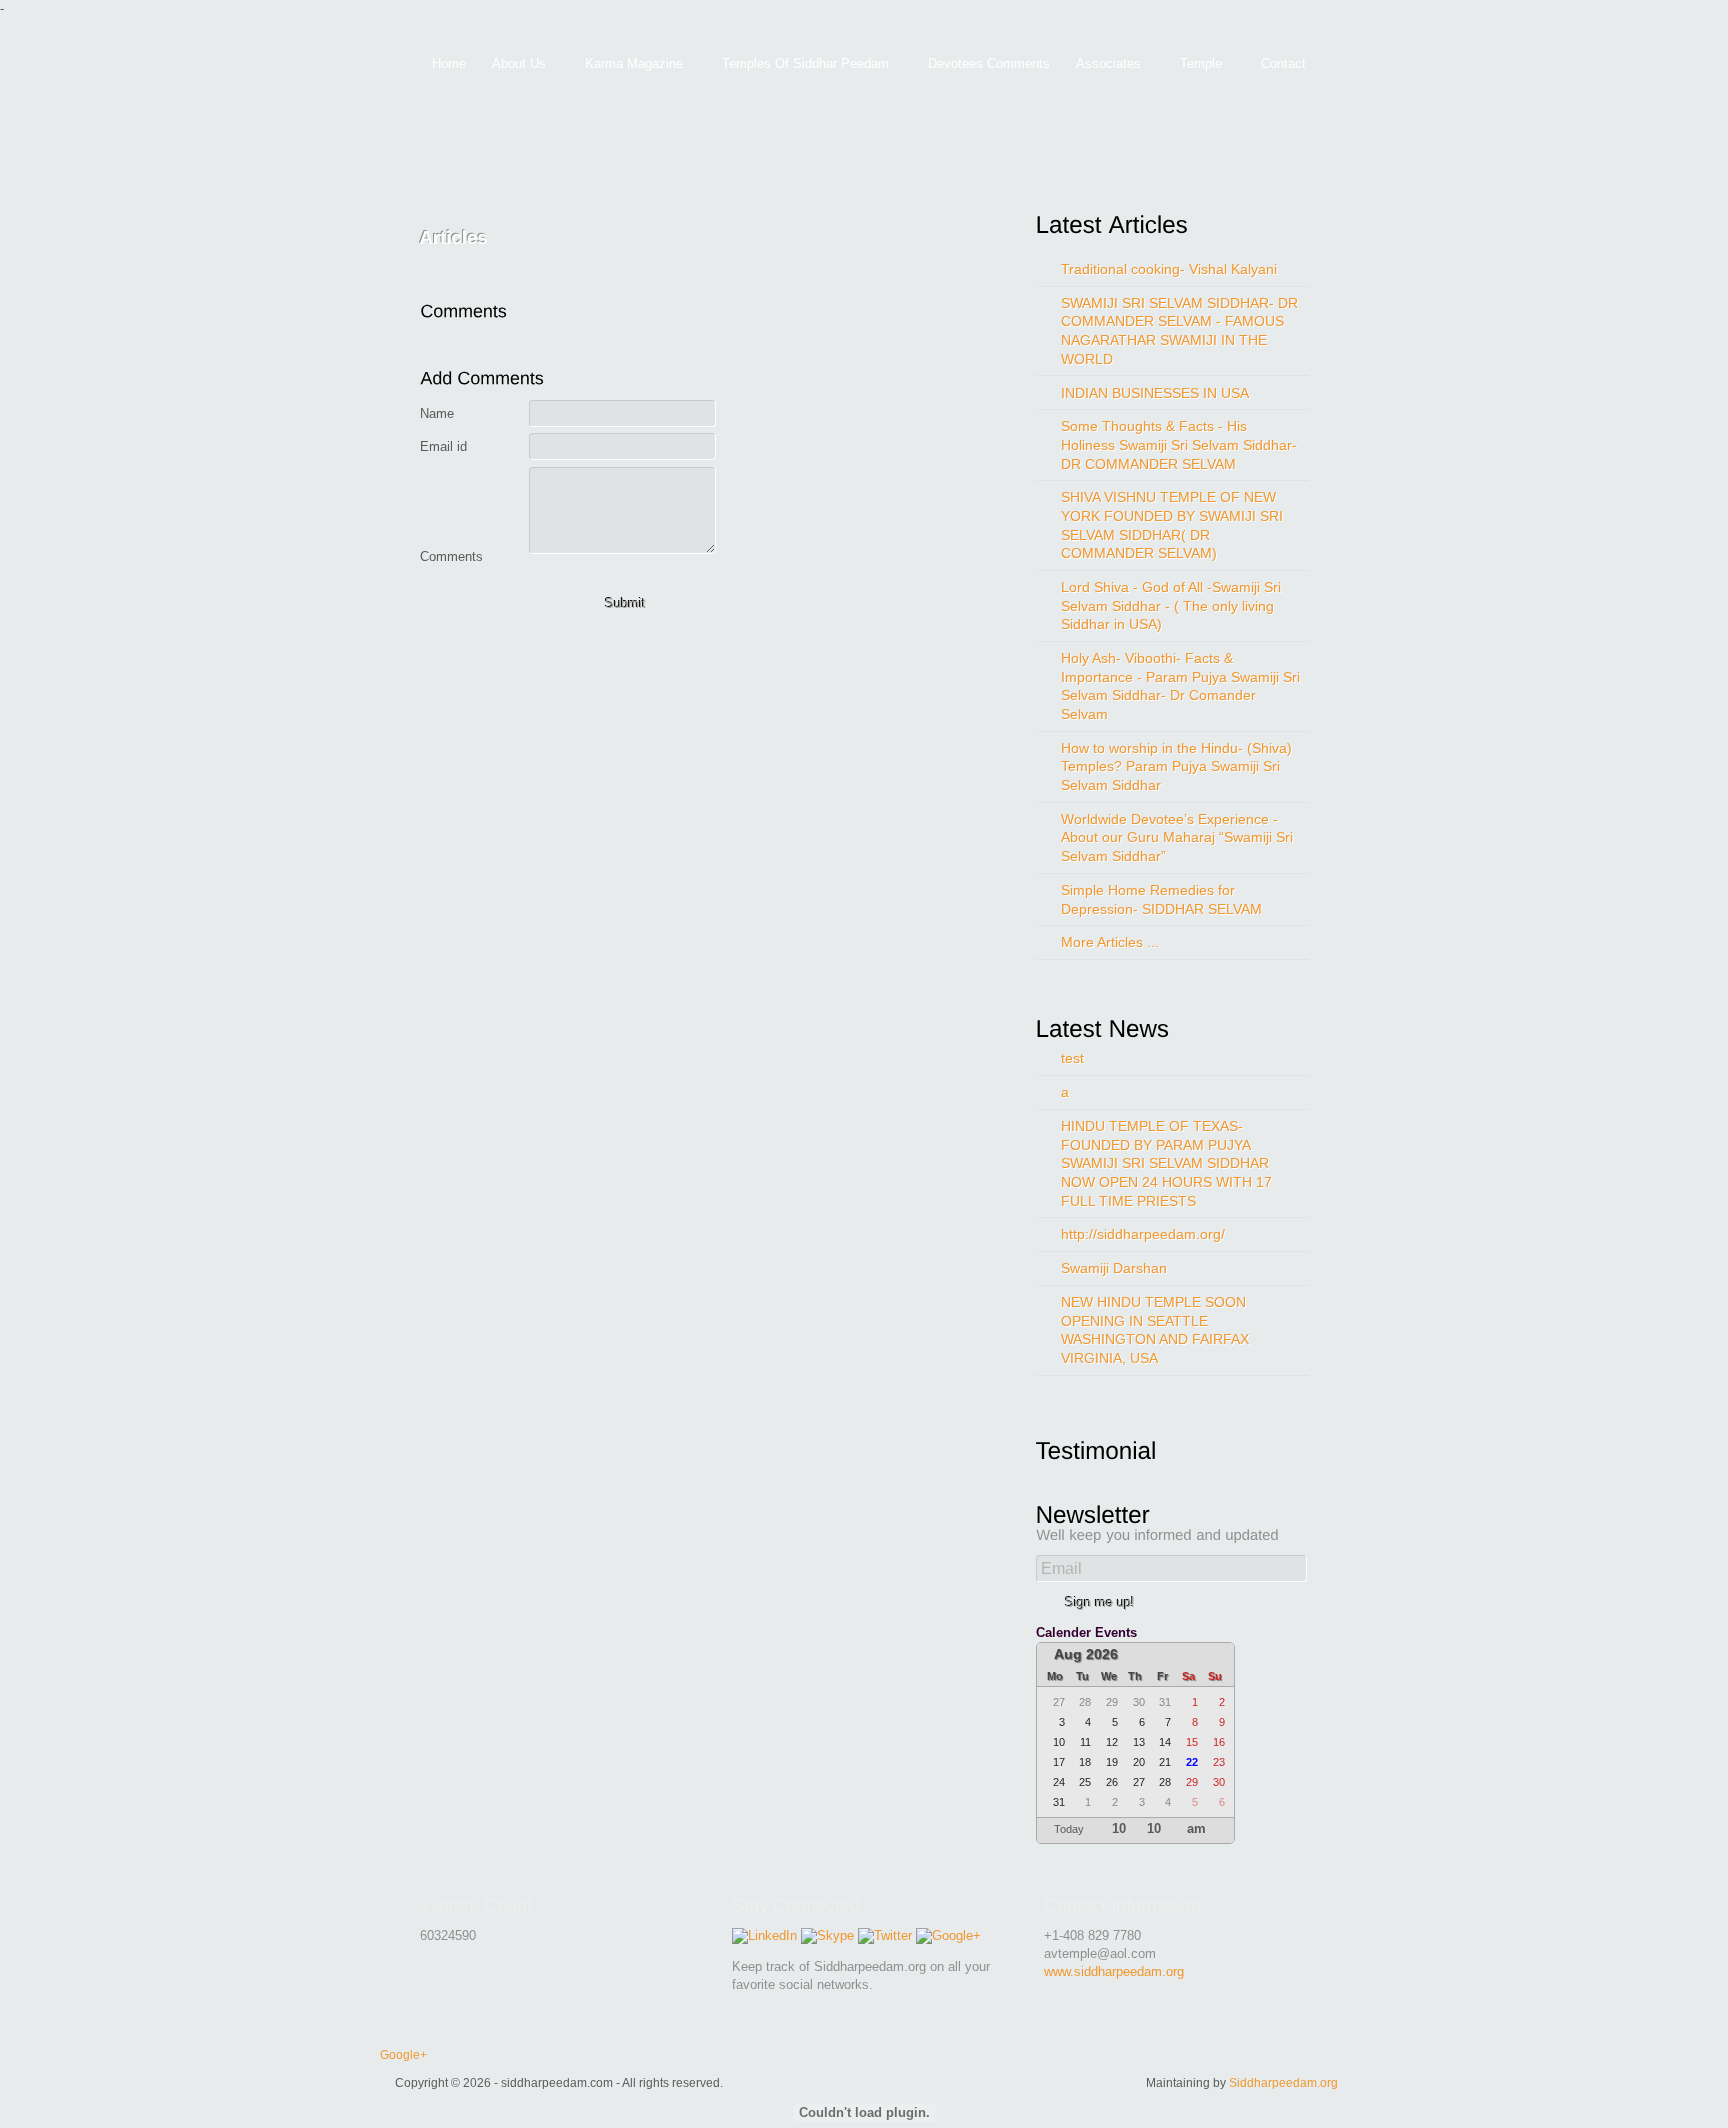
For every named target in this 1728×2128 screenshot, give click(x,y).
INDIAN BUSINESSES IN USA (1155, 393)
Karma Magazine (627, 65)
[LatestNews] (1110, 1028)
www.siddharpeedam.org (1114, 1971)
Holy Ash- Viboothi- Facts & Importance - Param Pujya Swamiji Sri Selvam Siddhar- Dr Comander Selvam (1180, 686)
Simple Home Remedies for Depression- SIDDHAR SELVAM (1161, 899)
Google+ (403, 2054)
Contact (1283, 63)
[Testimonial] (1103, 1450)
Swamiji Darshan (1114, 1268)
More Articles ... (1110, 942)
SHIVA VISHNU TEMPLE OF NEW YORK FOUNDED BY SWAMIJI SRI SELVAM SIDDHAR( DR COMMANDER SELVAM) (1172, 525)
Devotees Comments (989, 63)
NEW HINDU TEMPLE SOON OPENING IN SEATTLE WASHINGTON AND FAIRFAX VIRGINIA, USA (1155, 1330)
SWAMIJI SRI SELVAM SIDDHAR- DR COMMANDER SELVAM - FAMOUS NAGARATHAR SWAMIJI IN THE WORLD (1179, 331)
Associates (1102, 65)
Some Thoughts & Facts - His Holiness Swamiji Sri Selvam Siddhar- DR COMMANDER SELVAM (1179, 444)
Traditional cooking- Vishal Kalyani (1169, 269)
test (1072, 1058)
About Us (512, 65)
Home (449, 63)
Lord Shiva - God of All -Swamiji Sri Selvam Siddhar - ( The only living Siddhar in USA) (1171, 605)
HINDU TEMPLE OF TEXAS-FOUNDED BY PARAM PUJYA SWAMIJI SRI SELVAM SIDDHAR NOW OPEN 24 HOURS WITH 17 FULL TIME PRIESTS (1166, 1163)
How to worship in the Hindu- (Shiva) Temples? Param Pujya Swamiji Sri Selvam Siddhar (1176, 766)
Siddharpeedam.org (1283, 2082)
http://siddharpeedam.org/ (1143, 1234)
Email (1061, 1568)
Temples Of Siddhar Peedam (799, 65)
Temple (1194, 65)
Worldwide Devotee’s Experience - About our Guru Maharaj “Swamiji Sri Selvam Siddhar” (1177, 837)
